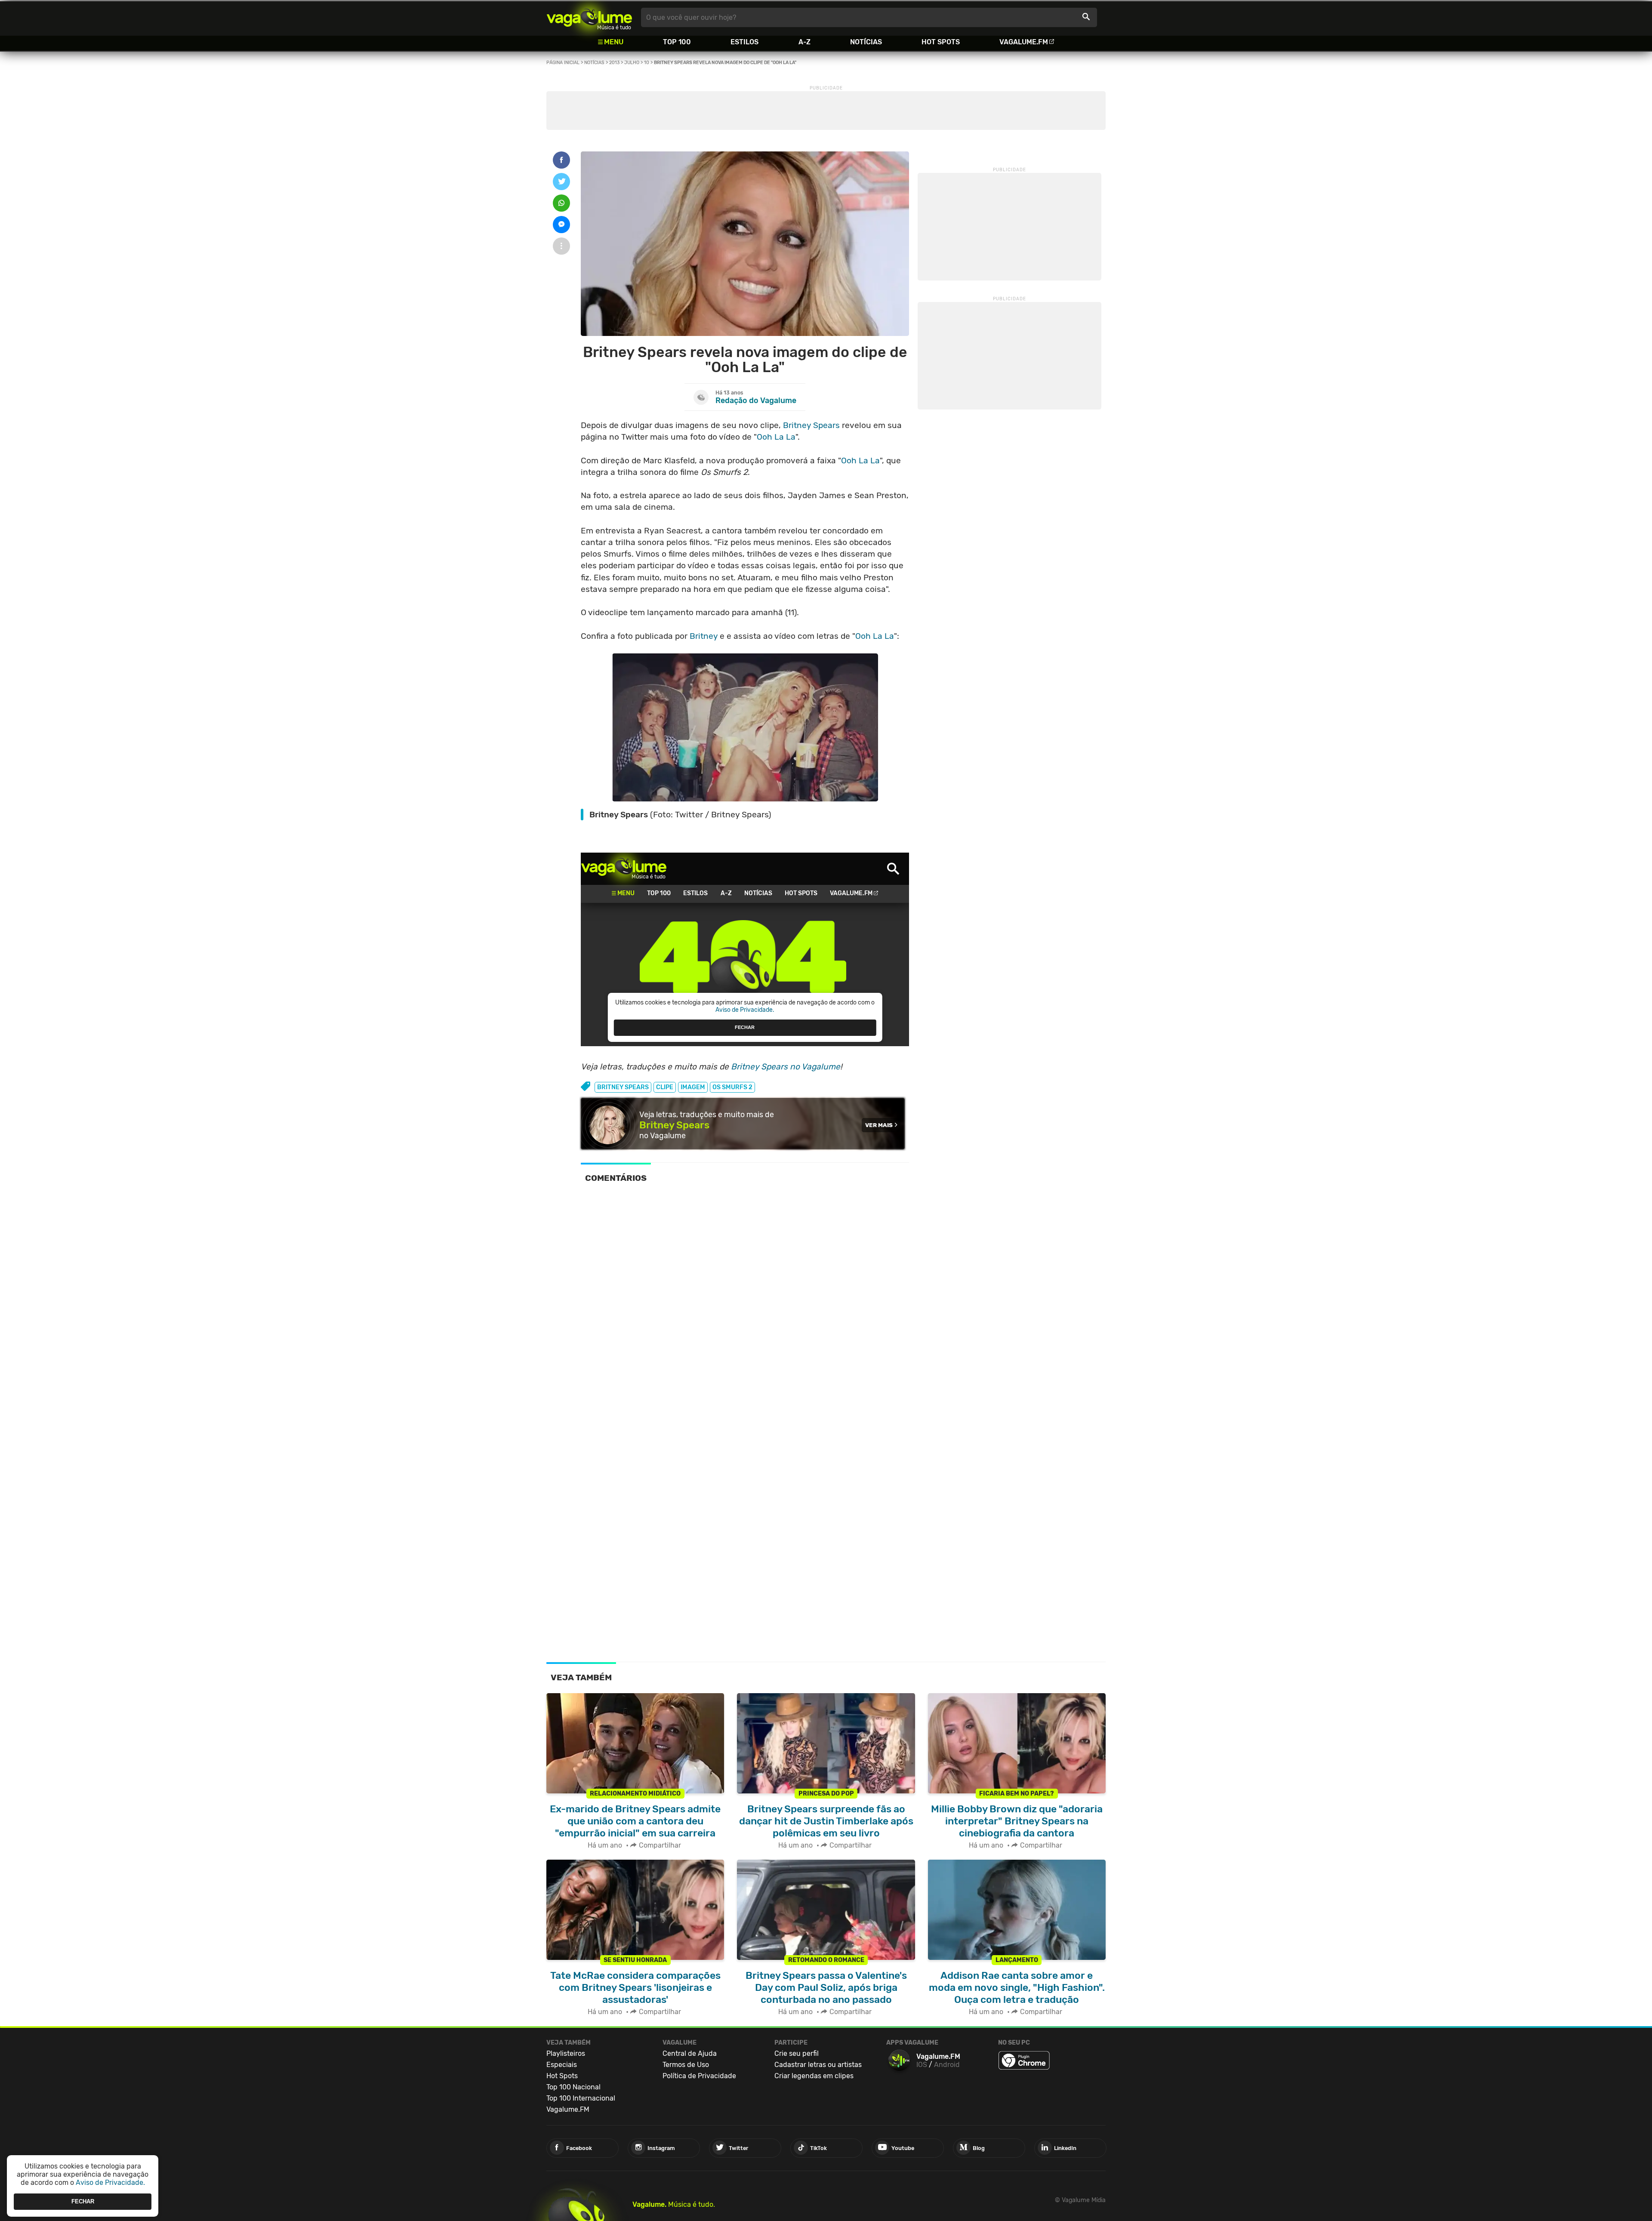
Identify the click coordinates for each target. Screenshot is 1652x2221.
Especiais (562, 2065)
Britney (704, 636)
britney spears (623, 1087)
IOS (922, 2065)
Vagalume (589, 17)
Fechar (83, 2201)
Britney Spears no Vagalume (786, 1067)
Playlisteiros (566, 2053)
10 (647, 63)
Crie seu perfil (797, 2053)
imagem (693, 1087)
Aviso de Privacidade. (110, 2182)
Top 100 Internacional (581, 2098)
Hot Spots (941, 42)
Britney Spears (811, 425)
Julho (632, 63)
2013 (614, 63)
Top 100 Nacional (573, 2087)
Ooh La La (776, 437)
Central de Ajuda (690, 2053)
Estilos (744, 42)
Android (947, 2065)
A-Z (804, 42)
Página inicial (563, 63)
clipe (665, 1087)
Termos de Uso (686, 2065)
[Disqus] (745, 1309)
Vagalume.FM (1024, 42)
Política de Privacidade (699, 2076)
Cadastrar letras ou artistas (818, 2065)
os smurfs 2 (732, 1087)
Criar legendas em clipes (814, 2076)
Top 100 (677, 42)
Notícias (866, 42)
